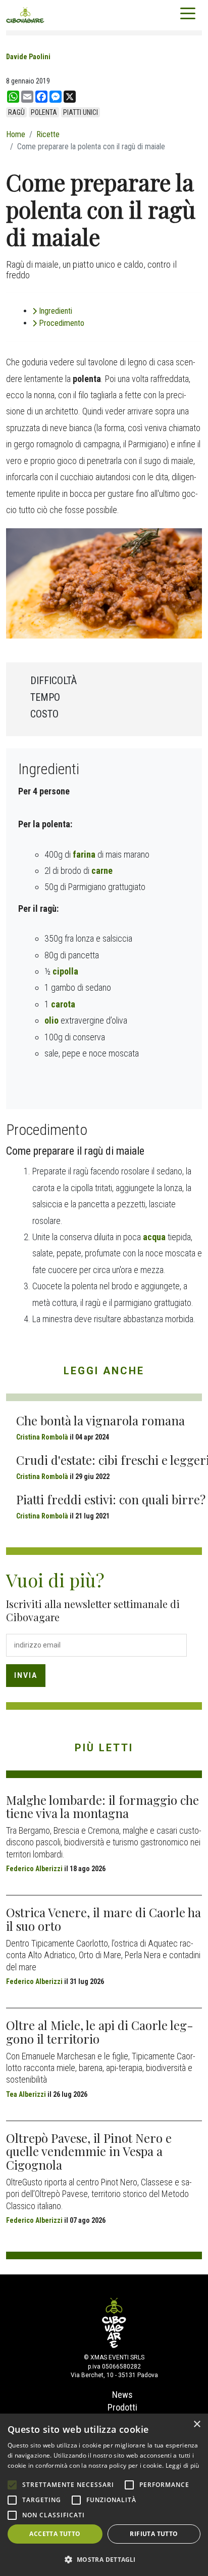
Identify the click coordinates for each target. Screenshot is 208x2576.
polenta (44, 112)
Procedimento (62, 323)
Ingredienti (56, 311)
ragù (16, 112)
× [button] (197, 2424)
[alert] (104, 2495)
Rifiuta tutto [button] (154, 2534)
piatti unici (81, 112)
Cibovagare (25, 15)
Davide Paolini (28, 57)
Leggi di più (183, 2465)
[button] (104, 2559)
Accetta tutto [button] (55, 2534)
